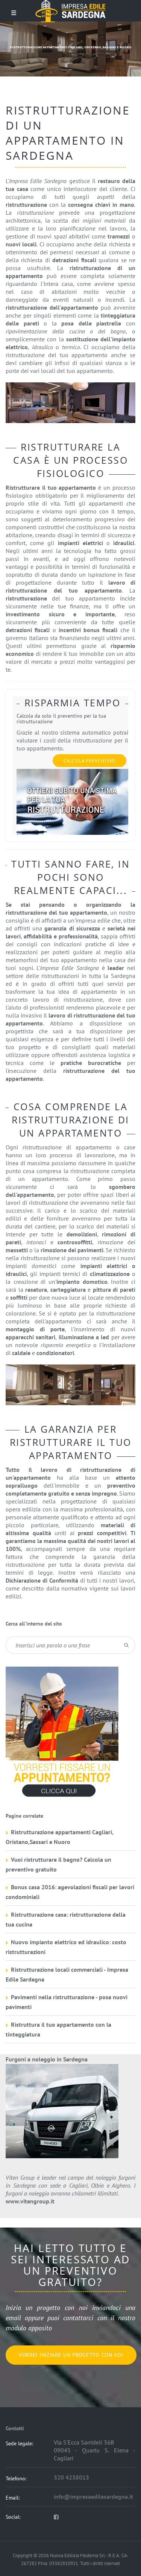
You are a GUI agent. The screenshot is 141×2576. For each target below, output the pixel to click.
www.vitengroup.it (30, 2201)
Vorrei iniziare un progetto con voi (71, 2355)
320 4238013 (71, 2477)
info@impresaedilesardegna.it (93, 2497)
